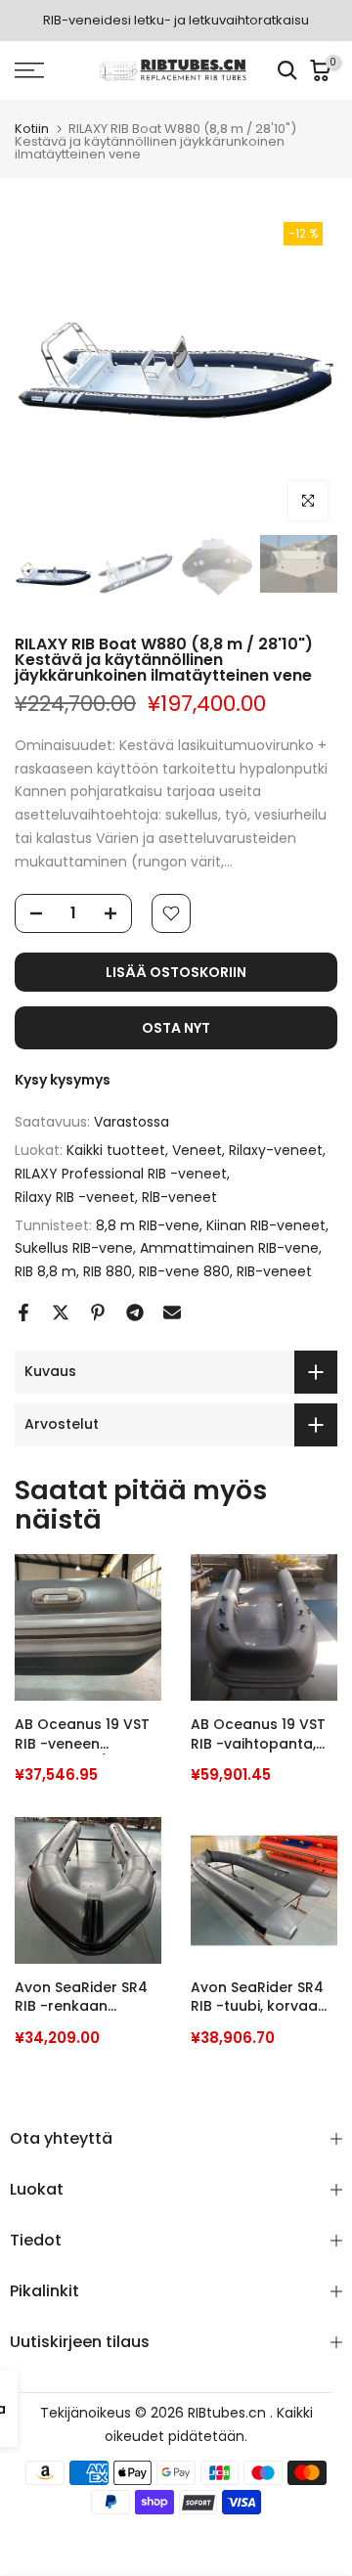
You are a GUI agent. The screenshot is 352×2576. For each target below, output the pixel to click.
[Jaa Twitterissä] (61, 1312)
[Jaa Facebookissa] (23, 1312)
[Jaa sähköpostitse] (172, 1312)
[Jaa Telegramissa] (135, 1312)
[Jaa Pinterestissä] (98, 1312)
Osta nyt (176, 1028)
